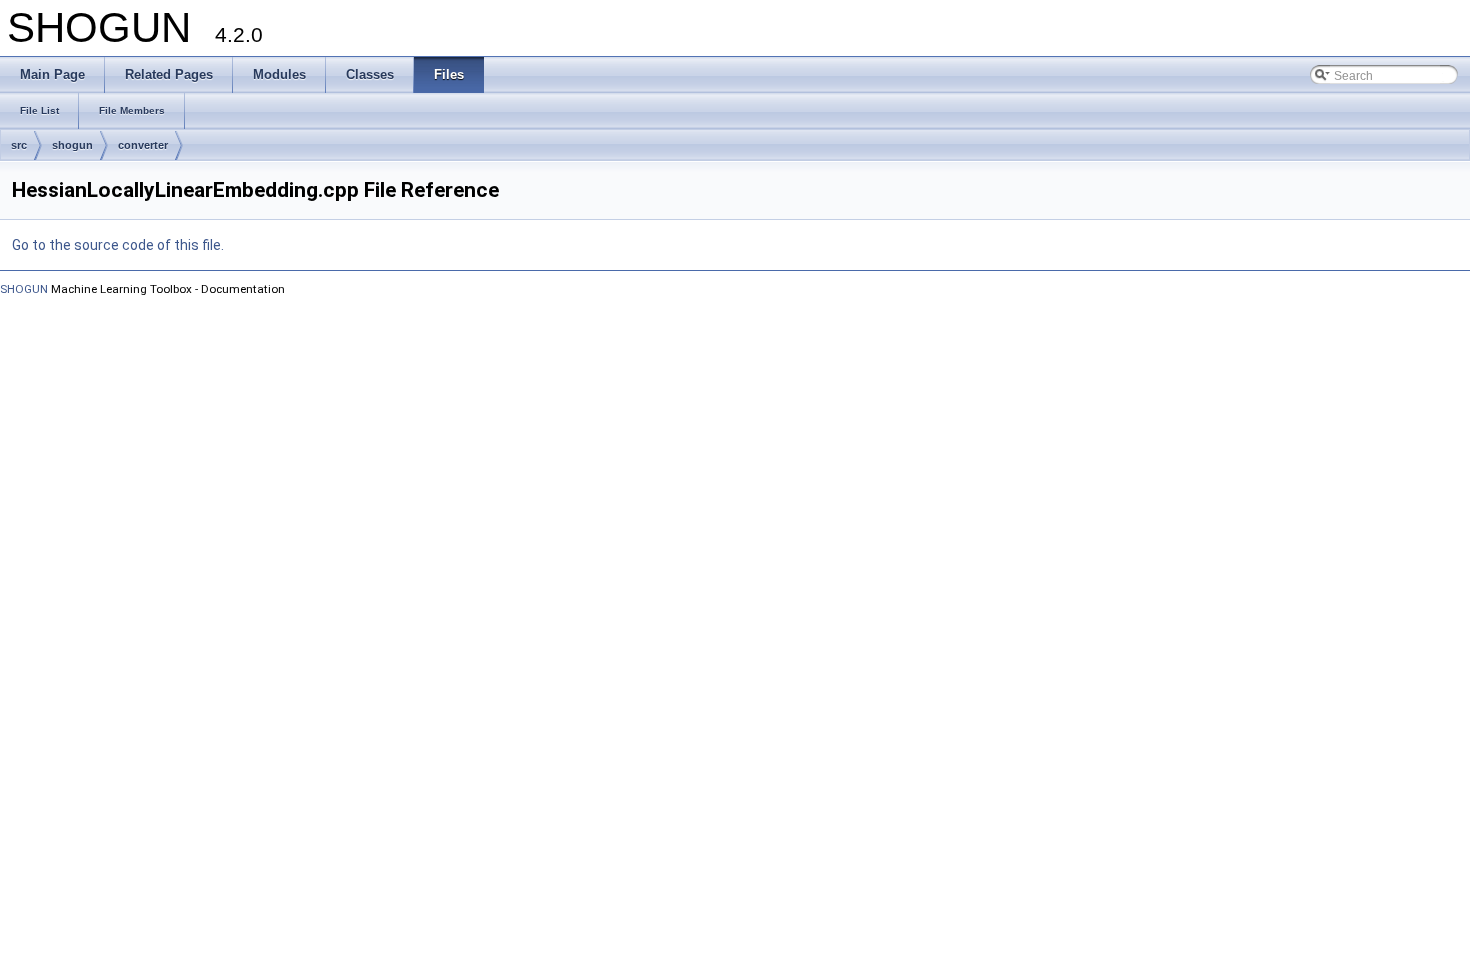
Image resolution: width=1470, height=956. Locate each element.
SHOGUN (24, 289)
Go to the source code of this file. (118, 245)
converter (143, 145)
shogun (72, 145)
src (19, 145)
